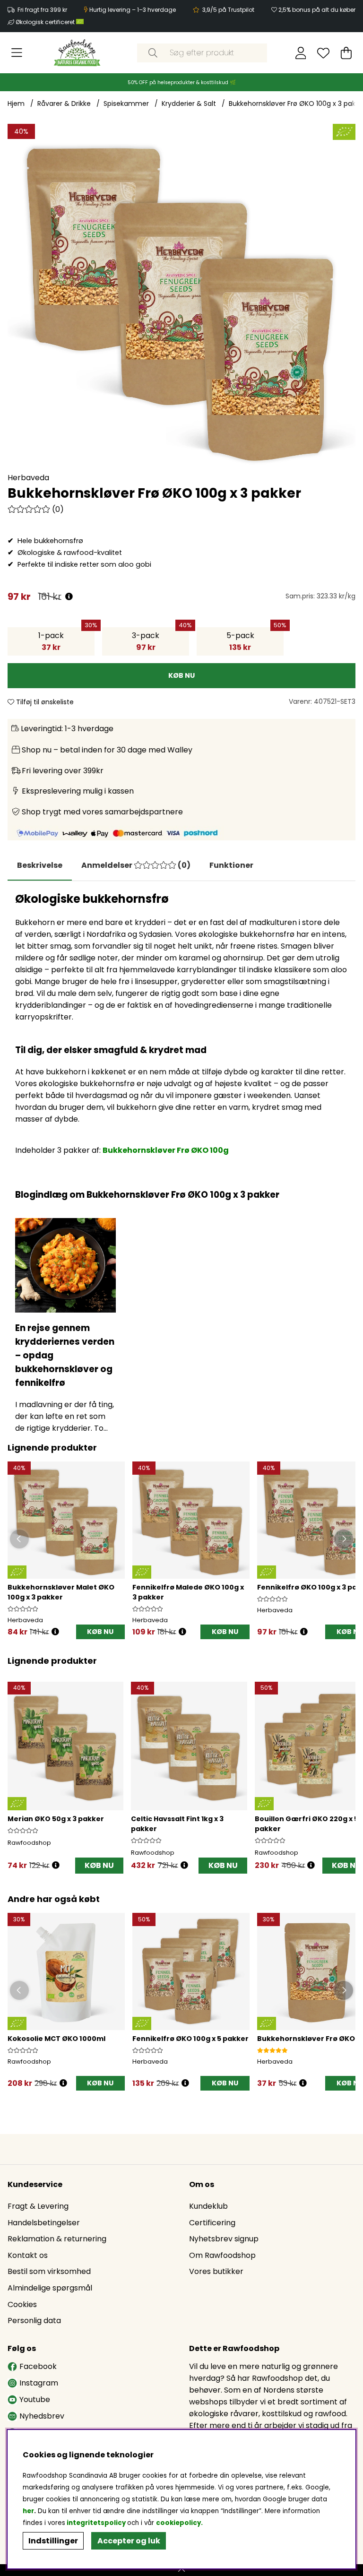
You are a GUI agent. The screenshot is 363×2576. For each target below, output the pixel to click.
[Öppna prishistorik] (55, 1632)
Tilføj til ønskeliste (44, 702)
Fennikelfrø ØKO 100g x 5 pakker (190, 2039)
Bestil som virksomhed (49, 2271)
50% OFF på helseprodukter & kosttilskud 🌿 (182, 82)
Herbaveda (28, 478)
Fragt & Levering (38, 2206)
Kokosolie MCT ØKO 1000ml (56, 2039)
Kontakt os (28, 2255)
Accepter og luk (129, 2541)
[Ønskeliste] (323, 53)
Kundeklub (208, 2206)
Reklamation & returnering (57, 2239)
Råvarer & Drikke (64, 104)
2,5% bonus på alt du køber (317, 10)
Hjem (16, 104)
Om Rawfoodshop (222, 2255)
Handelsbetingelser (44, 2223)
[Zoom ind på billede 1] (181, 298)
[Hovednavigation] (17, 53)
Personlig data (34, 2321)
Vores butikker (216, 2271)
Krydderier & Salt (189, 104)
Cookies (22, 2304)
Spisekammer (126, 104)
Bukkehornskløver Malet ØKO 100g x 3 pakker (61, 1592)
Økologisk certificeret (46, 22)
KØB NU (100, 1632)
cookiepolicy (178, 2523)
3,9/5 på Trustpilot (228, 10)
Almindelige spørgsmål (50, 2288)
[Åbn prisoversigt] (69, 597)
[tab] (136, 865)
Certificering (212, 2223)
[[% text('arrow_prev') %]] (16, 1767)
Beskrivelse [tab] (40, 865)
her (28, 2511)
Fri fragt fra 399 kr (42, 10)
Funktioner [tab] (231, 865)
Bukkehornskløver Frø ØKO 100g (166, 1150)
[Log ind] (301, 53)
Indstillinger (53, 2541)
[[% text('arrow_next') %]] (347, 1767)
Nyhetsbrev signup (224, 2239)
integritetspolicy (96, 2523)
